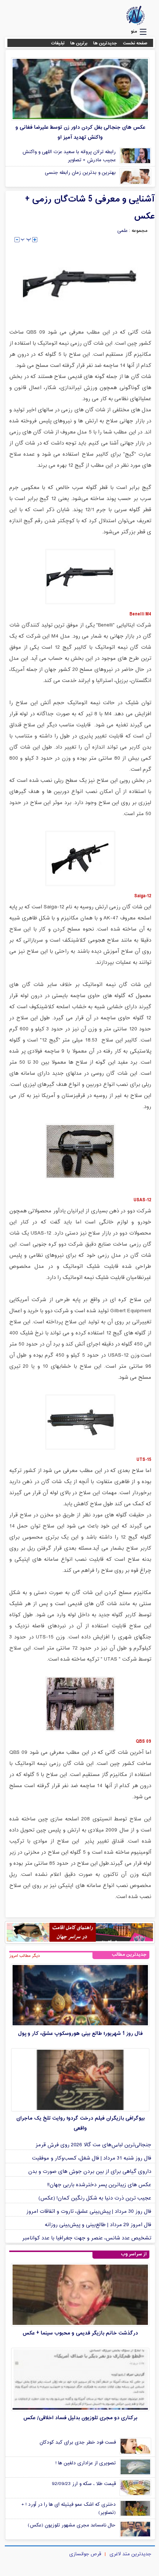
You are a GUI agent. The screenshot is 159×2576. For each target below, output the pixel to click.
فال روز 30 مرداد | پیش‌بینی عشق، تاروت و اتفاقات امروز (89, 2212)
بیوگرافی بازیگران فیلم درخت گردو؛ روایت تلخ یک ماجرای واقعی (80, 2123)
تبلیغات (58, 43)
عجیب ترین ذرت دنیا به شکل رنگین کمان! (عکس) (95, 2198)
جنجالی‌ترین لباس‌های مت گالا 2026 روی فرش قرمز (93, 2145)
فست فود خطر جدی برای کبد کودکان (78, 2442)
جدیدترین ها (105, 43)
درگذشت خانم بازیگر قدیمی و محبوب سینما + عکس (80, 2333)
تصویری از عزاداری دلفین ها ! (86, 2463)
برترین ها (79, 43)
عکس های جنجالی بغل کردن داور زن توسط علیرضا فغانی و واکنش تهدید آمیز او (80, 132)
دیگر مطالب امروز (25, 1956)
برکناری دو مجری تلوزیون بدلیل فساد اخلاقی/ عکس (80, 2418)
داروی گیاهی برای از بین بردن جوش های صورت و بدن (90, 2172)
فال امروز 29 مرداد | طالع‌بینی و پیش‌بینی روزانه (98, 2225)
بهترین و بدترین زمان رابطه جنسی (80, 173)
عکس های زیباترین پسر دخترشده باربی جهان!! (99, 2185)
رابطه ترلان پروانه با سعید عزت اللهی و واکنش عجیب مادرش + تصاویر (69, 156)
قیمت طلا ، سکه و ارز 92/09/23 (84, 2484)
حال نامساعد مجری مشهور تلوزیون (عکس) (72, 2525)
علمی (122, 231)
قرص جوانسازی (85, 2554)
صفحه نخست (135, 43)
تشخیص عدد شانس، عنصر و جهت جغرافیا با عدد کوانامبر (87, 2238)
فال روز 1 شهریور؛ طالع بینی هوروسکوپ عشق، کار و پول (80, 2034)
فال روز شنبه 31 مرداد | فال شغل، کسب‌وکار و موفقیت (92, 2158)
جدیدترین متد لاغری (130, 2554)
